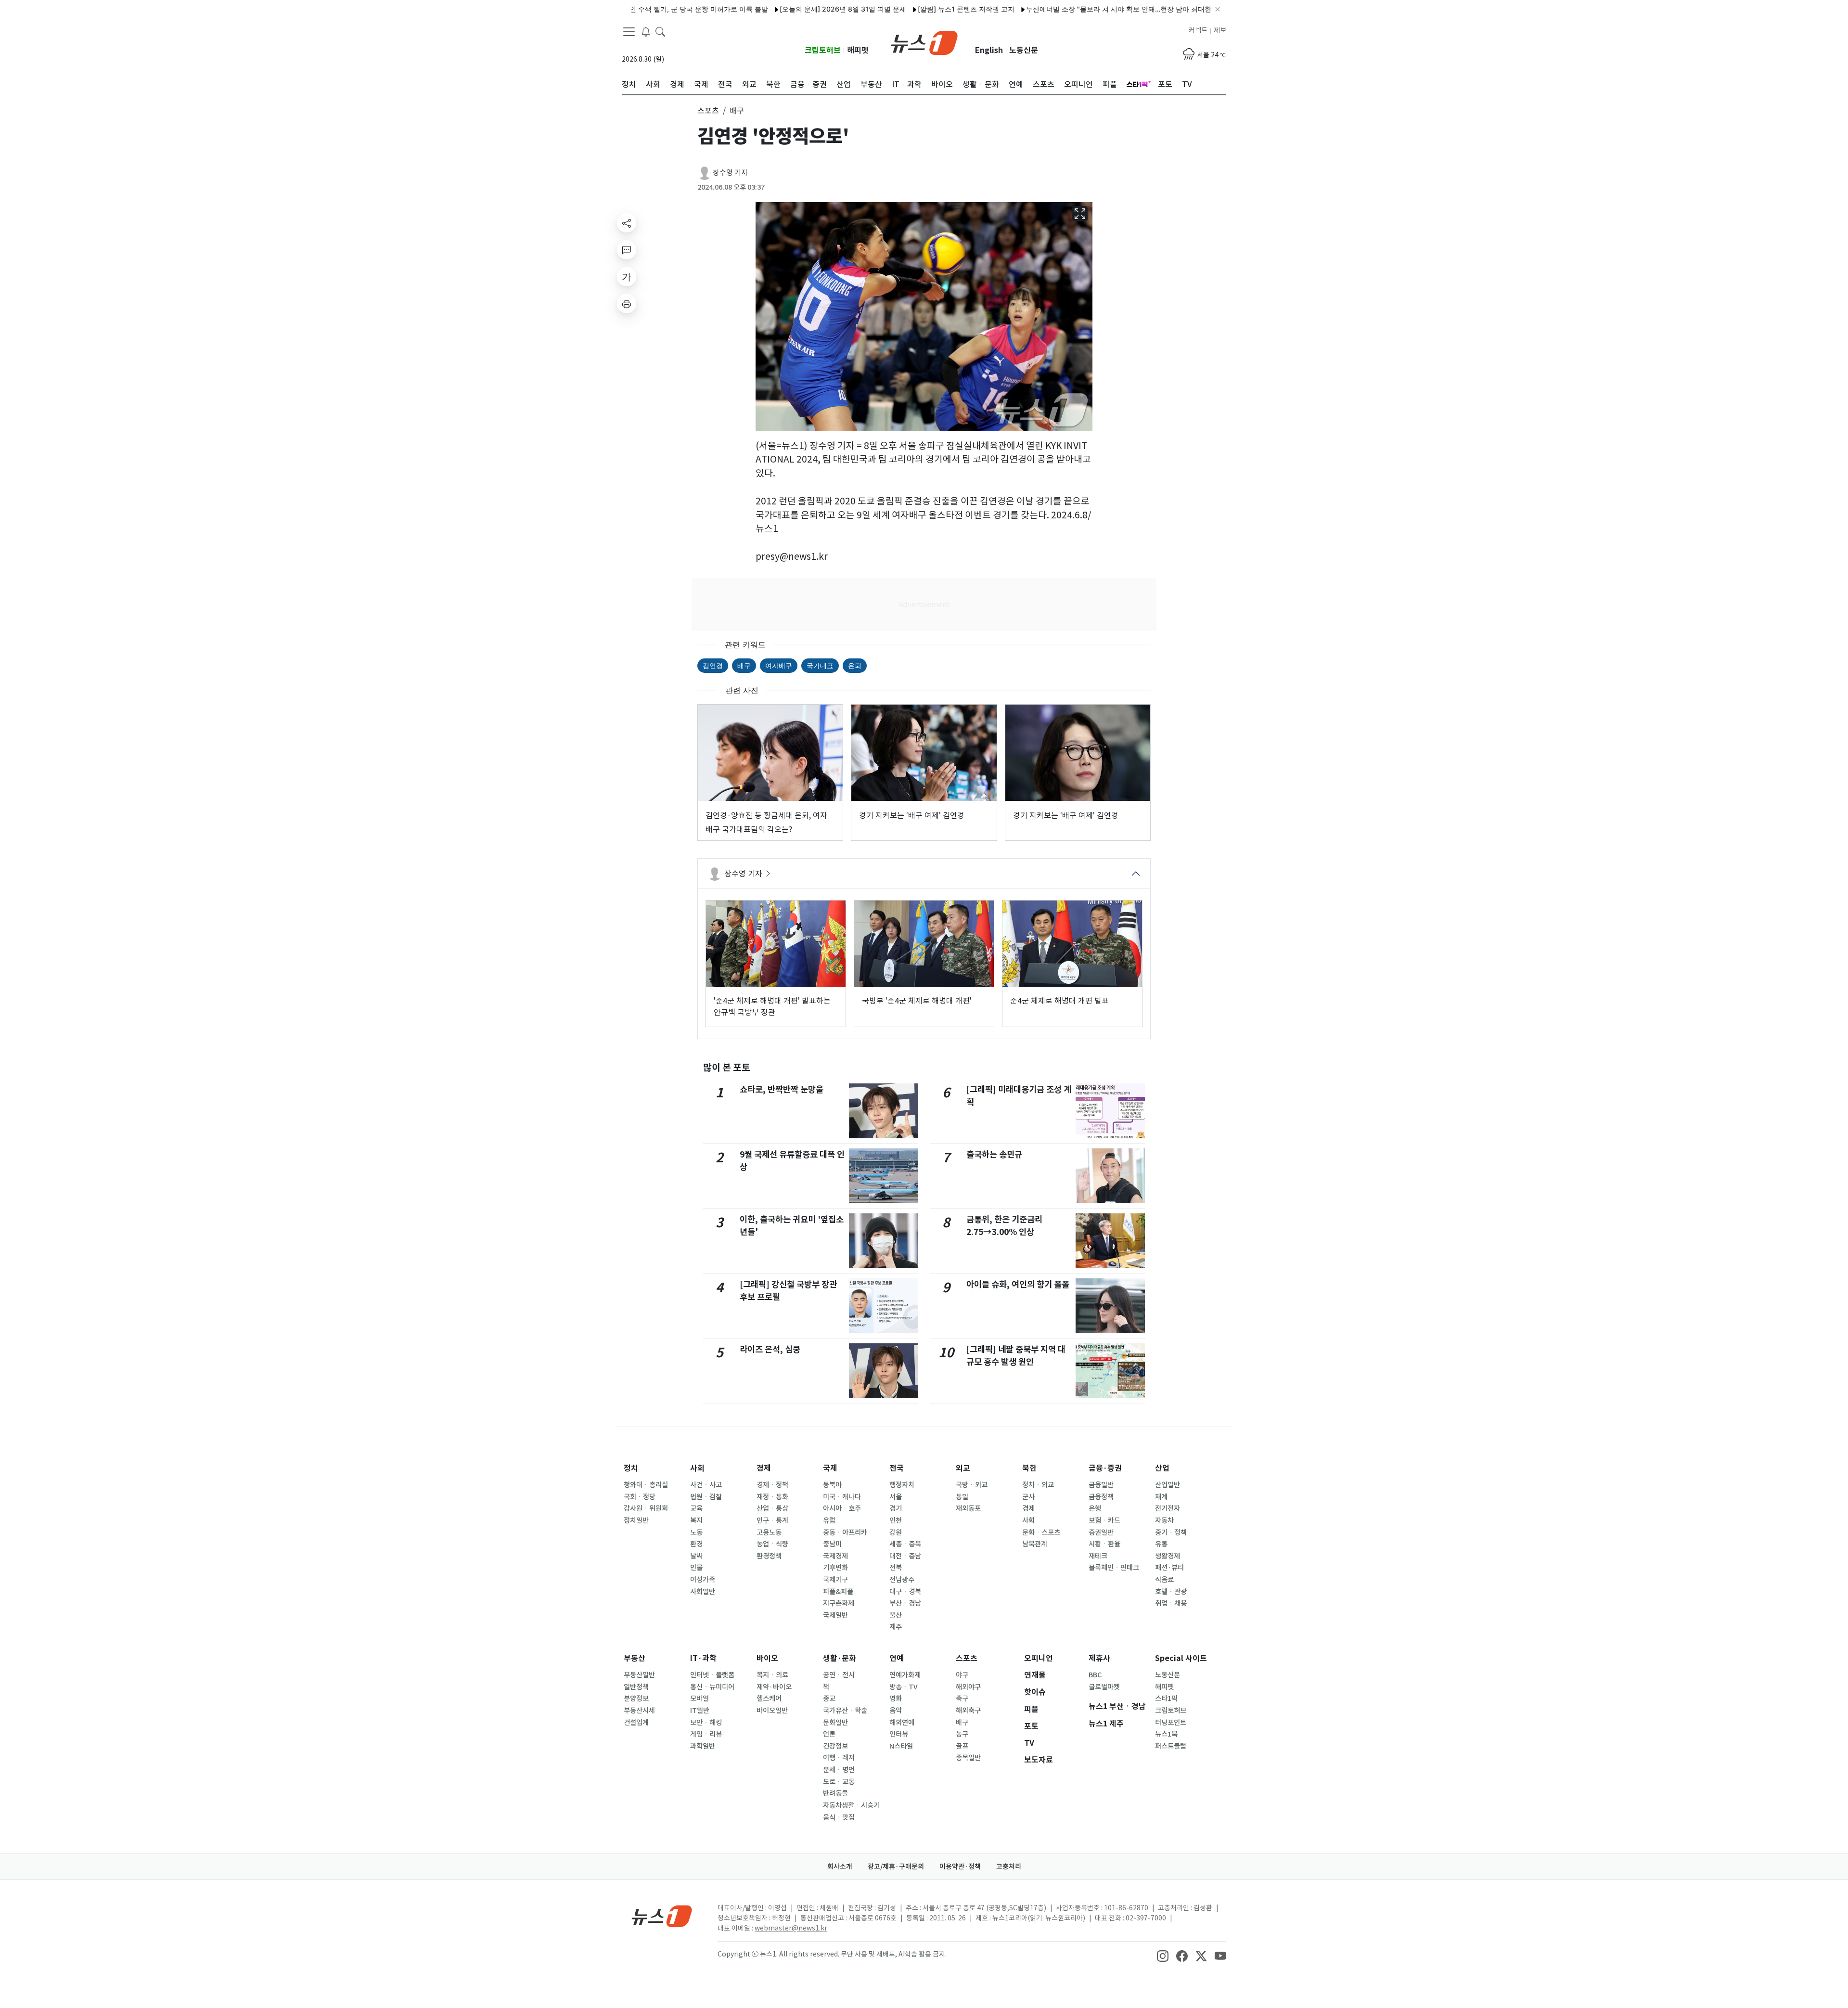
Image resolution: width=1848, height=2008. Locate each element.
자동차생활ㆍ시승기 (851, 1805)
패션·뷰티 (1169, 1568)
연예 (897, 1658)
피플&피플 (838, 1592)
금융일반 (1101, 1485)
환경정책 (769, 1556)
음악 (896, 1711)
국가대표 (820, 665)
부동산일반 (639, 1675)
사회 (697, 1468)
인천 (896, 1520)
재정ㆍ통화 (772, 1497)
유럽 (829, 1520)
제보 (1220, 30)
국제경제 (835, 1556)
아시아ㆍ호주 (842, 1508)
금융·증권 (1105, 1468)
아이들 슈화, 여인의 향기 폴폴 (1018, 1284)
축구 (962, 1699)
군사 (1028, 1497)
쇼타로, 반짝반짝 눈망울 (782, 1089)
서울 (896, 1497)
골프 (962, 1746)
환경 (696, 1544)
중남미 (832, 1544)
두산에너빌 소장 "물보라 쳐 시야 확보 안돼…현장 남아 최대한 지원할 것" (1065, 9)
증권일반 (1101, 1532)
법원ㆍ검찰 (706, 1497)
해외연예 (902, 1723)
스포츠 (967, 1658)
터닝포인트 (1171, 1723)
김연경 (713, 665)
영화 (896, 1699)
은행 (1095, 1508)
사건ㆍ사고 (706, 1485)
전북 (896, 1568)
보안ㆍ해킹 (706, 1723)
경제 (764, 1468)
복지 (696, 1520)
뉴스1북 (1166, 1734)
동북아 (832, 1485)
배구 (744, 665)
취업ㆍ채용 (1171, 1603)
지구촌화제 (839, 1603)
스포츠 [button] (708, 111)
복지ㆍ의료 (772, 1675)
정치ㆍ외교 (1038, 1485)
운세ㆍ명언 (839, 1770)
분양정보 (636, 1699)
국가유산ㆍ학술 (845, 1711)
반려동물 (835, 1793)
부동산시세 (639, 1711)
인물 (696, 1568)
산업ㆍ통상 (772, 1508)
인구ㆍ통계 (772, 1520)
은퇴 (855, 665)
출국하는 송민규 (994, 1154)
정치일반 (636, 1520)
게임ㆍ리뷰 (706, 1734)
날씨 (696, 1556)
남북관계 (1035, 1544)
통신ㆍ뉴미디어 (712, 1687)
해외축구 (968, 1711)
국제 (830, 1468)
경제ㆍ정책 (772, 1485)
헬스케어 (769, 1699)
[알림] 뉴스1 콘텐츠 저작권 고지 (895, 9)
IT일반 (700, 1711)
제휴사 (1099, 1658)
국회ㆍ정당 (640, 1497)
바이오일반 (772, 1711)
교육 (696, 1508)
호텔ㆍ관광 (1171, 1592)
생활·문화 (840, 1658)
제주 (896, 1627)
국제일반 (835, 1615)
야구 (962, 1675)
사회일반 (703, 1592)
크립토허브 (823, 50)
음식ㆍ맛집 (839, 1817)
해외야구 (968, 1687)
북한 (1029, 1468)
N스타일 (901, 1746)
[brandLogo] (924, 42)
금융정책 (1101, 1497)
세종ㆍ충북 (905, 1544)
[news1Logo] (662, 1916)
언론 (829, 1734)
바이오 (767, 1658)
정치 (631, 1468)
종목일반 (968, 1758)
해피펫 (858, 50)
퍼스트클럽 (1171, 1746)
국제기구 (835, 1580)
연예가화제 (905, 1675)
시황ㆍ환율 (1104, 1544)
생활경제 (1168, 1556)
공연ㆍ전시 (839, 1675)
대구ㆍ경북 (905, 1592)
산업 (1162, 1468)
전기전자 (1168, 1508)
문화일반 (835, 1723)
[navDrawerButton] (629, 31)
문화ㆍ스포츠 (1041, 1532)
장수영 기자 (730, 173)
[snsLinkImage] (1163, 1955)
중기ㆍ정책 (1171, 1532)
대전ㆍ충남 (905, 1556)
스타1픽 (1166, 1699)
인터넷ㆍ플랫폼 (712, 1675)
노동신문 (1024, 50)
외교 (963, 1468)
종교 (829, 1699)
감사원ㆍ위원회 (646, 1508)
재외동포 (968, 1508)
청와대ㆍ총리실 (646, 1485)
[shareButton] (627, 223)
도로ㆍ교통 (839, 1782)
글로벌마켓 (1104, 1687)
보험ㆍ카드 (1104, 1520)
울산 (896, 1615)
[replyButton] (627, 250)
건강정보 (835, 1746)
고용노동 (769, 1532)
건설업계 (636, 1723)
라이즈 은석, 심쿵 (770, 1349)
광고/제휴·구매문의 (896, 1866)
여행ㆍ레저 (839, 1758)
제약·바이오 (774, 1687)
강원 (896, 1532)
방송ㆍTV (904, 1687)
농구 (962, 1734)
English (989, 50)
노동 (696, 1532)
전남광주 (902, 1580)
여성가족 (703, 1580)
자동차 (1164, 1520)
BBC (1095, 1675)
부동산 (635, 1658)
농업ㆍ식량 (772, 1544)
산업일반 (1168, 1485)
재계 (1161, 1497)
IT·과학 (703, 1658)
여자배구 (779, 665)
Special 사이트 (1181, 1658)
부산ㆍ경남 (905, 1603)
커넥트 (1198, 30)
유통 (1161, 1544)
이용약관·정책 (960, 1866)
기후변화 (835, 1568)
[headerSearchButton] (660, 31)
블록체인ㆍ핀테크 (1114, 1568)
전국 (897, 1468)
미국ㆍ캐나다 (842, 1497)
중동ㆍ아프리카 (845, 1532)
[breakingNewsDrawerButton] (646, 31)
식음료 (1164, 1580)
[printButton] (627, 304)
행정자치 (902, 1485)
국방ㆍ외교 (972, 1485)
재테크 (1098, 1556)
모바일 (699, 1699)
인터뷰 (899, 1734)
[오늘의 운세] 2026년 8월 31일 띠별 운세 (772, 9)
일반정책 (636, 1687)
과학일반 (703, 1746)
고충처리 (1009, 1866)
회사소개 (840, 1866)
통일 (962, 1497)
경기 (896, 1508)
